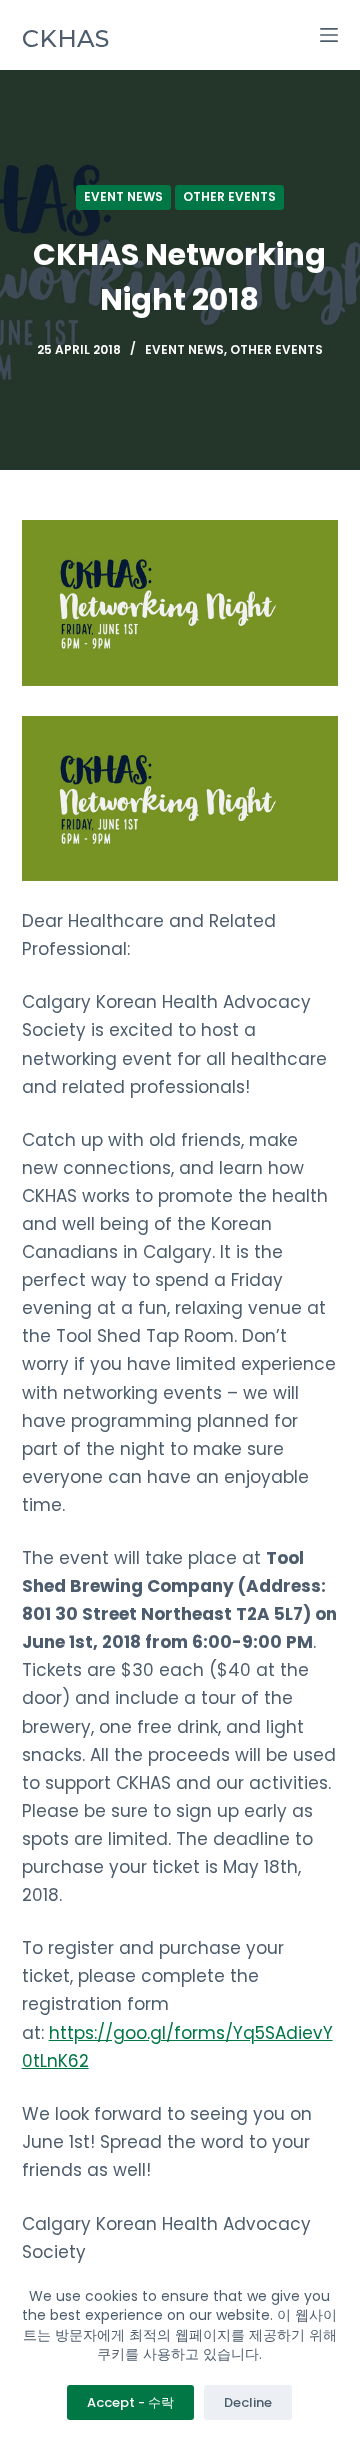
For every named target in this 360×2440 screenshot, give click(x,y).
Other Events (229, 196)
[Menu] (329, 35)
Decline (248, 2402)
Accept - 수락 (130, 2402)
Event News (123, 196)
